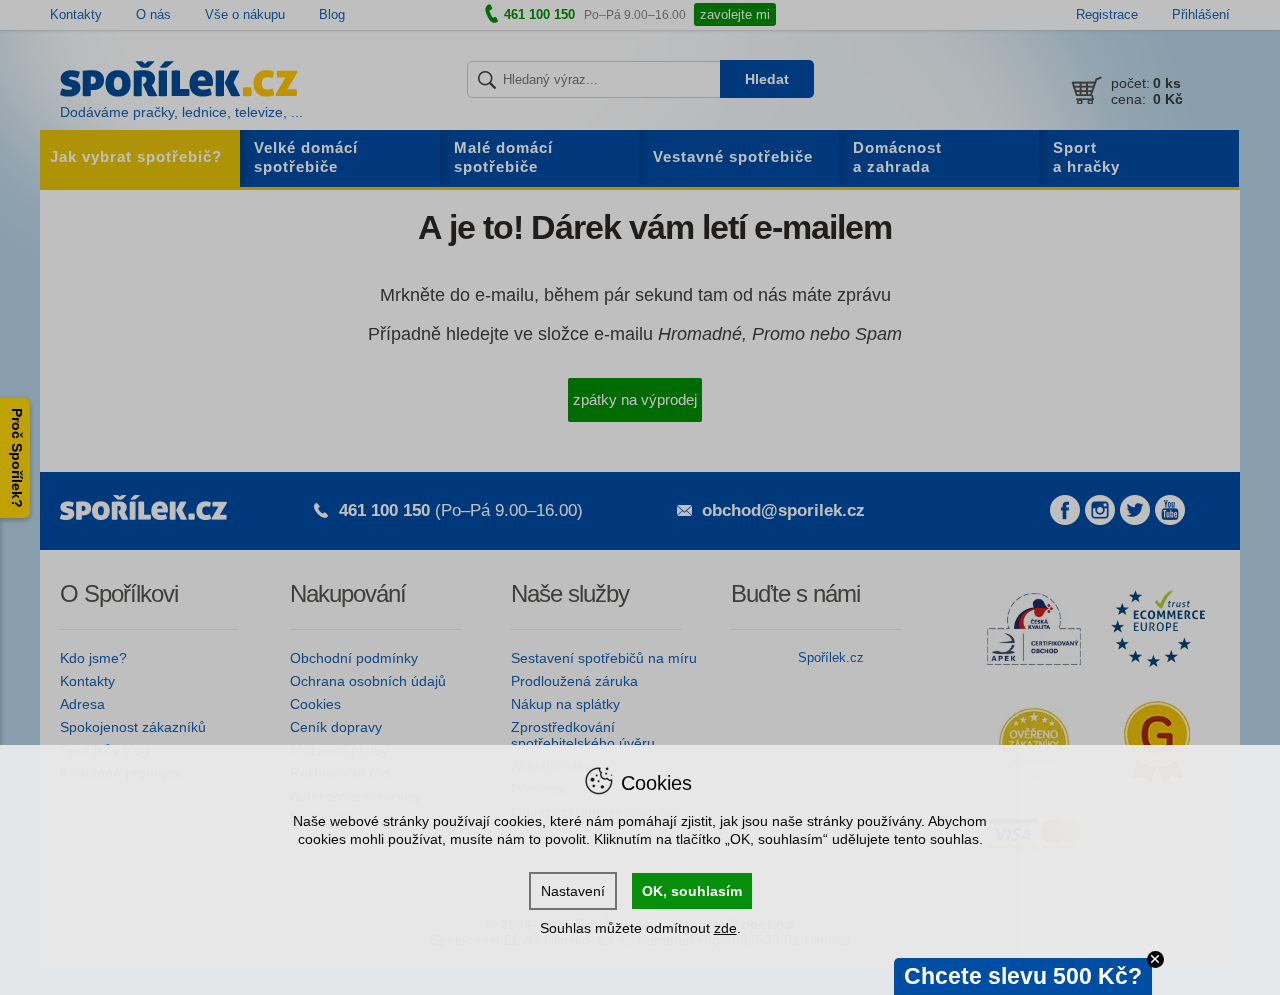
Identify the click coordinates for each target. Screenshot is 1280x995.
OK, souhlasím (692, 891)
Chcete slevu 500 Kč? (1023, 976)
